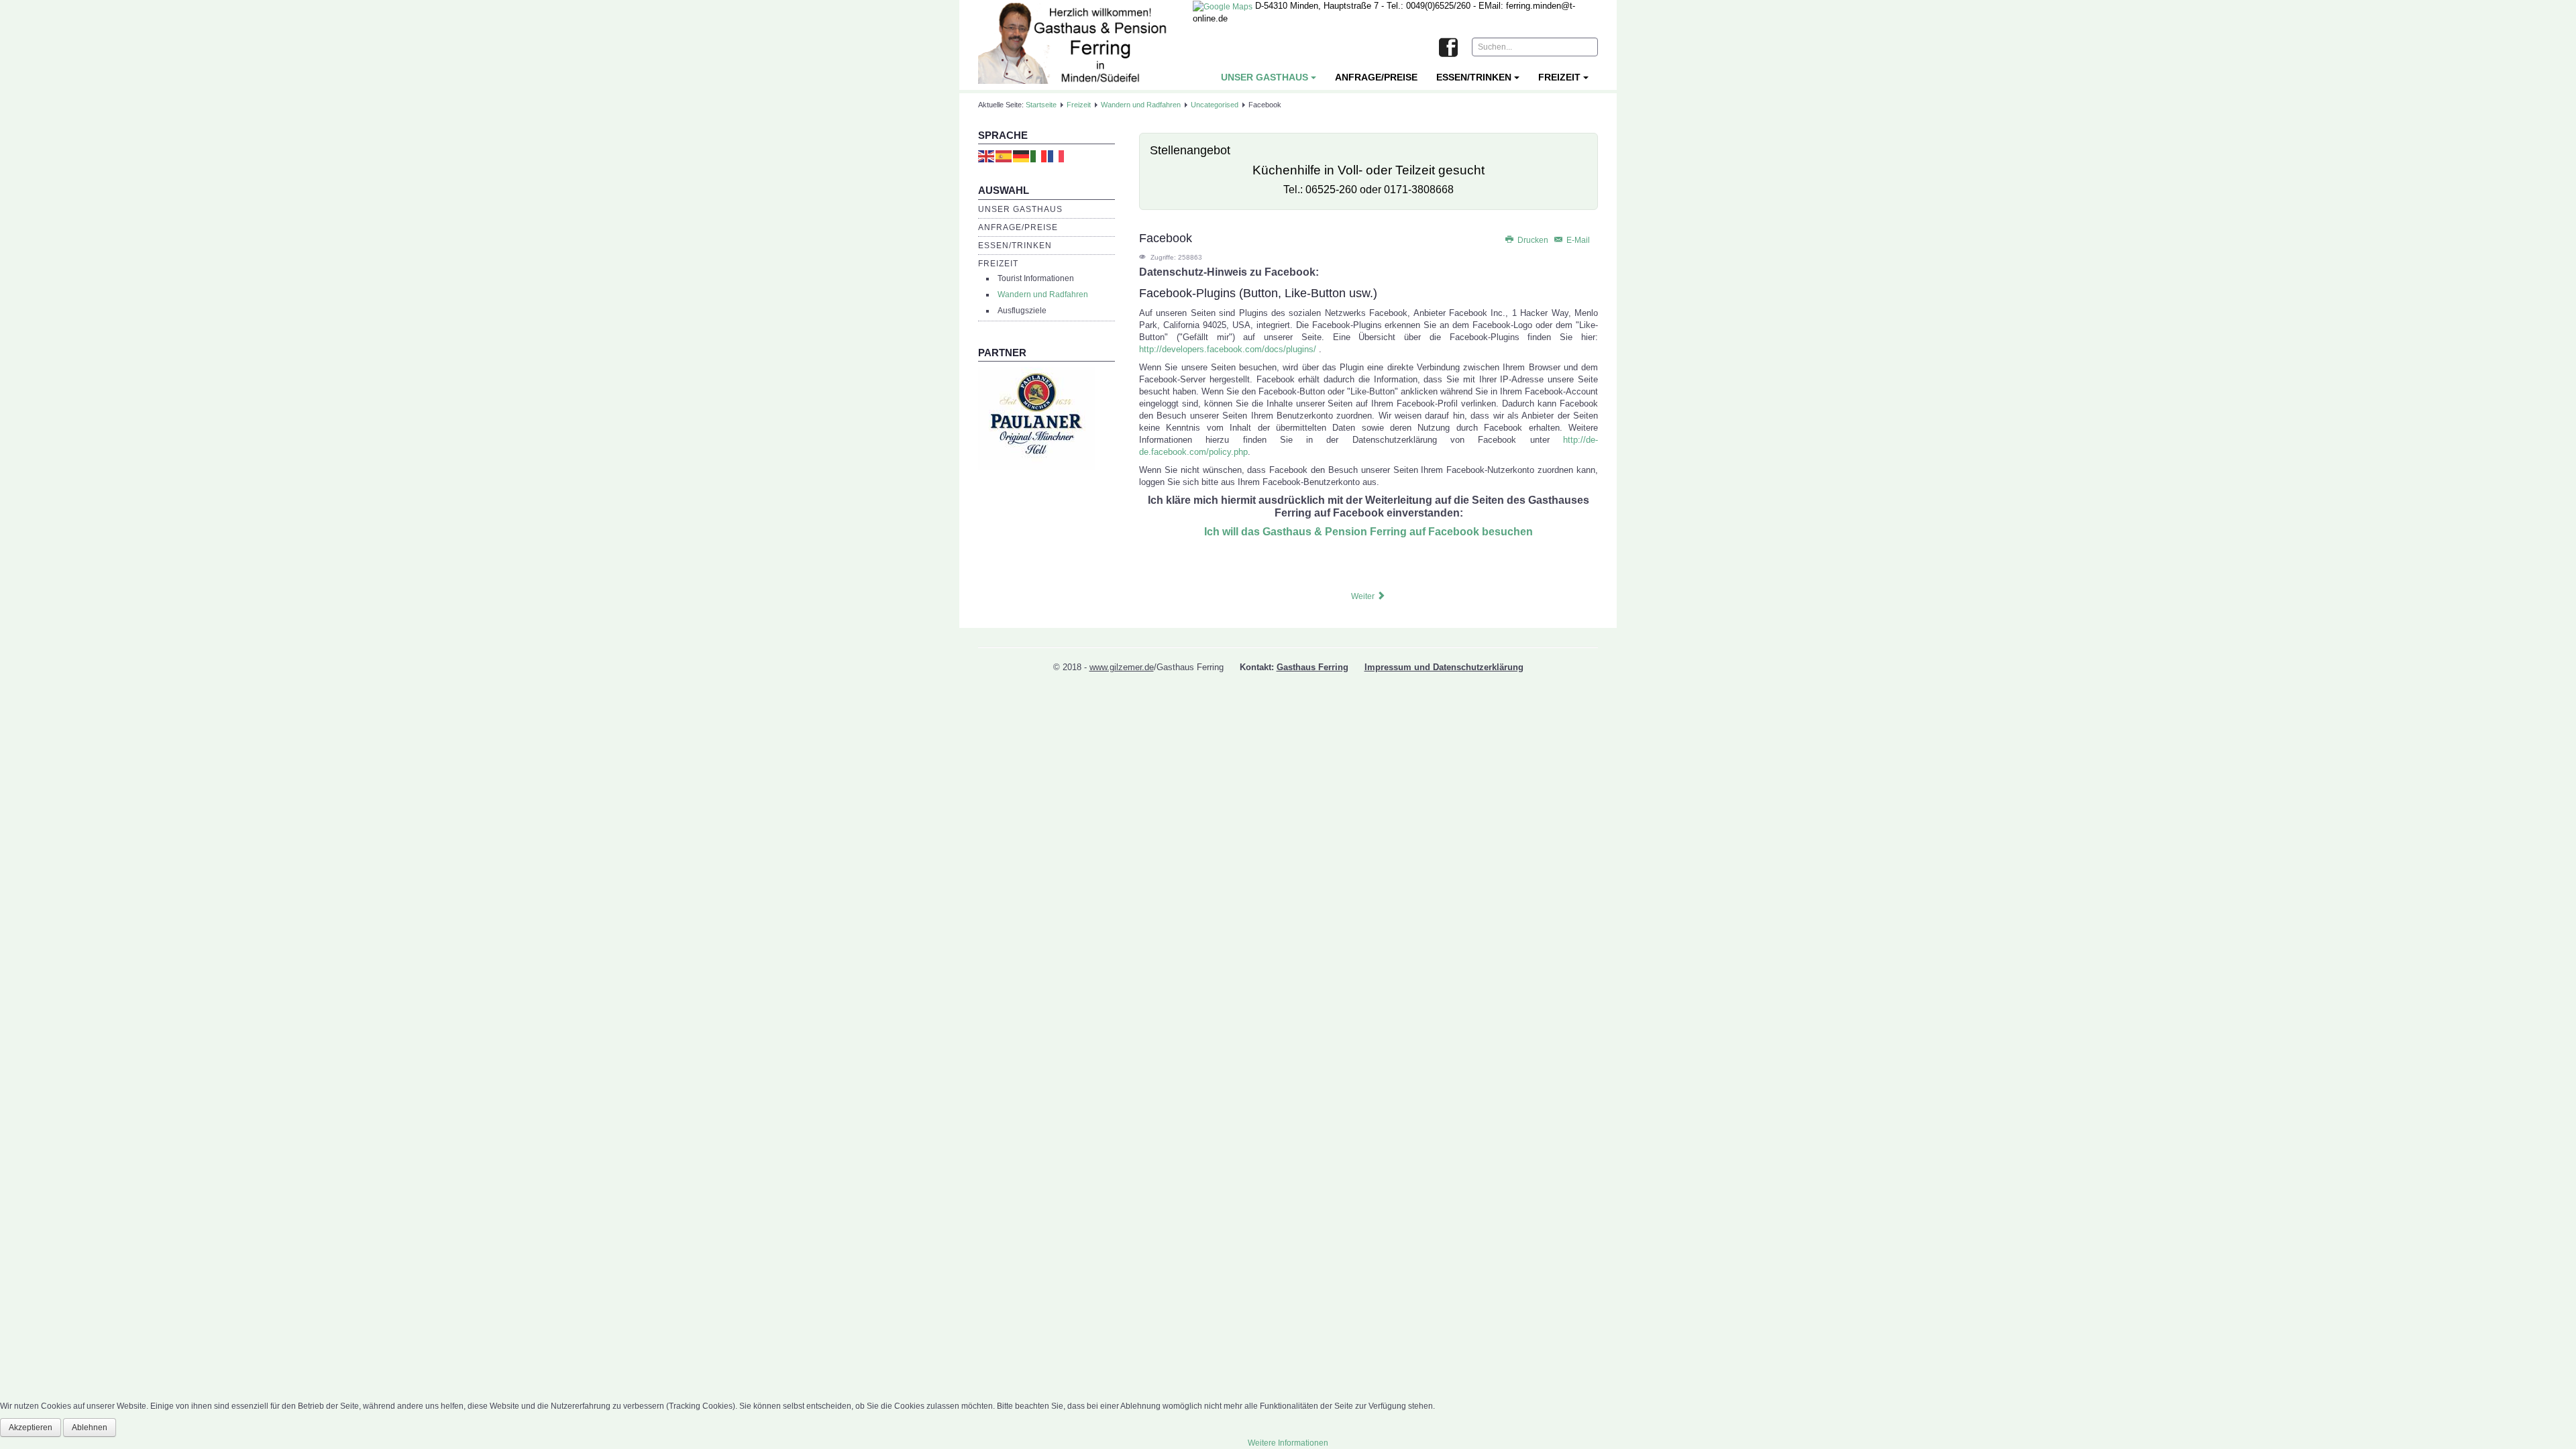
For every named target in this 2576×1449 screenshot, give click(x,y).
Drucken (1533, 240)
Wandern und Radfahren (1141, 105)
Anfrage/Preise (1376, 77)
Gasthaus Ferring (1312, 667)
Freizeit (1559, 77)
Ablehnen (90, 1428)
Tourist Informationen (1036, 278)
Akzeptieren (31, 1428)
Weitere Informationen (1288, 1443)
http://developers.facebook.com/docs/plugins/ (1228, 349)
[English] (987, 156)
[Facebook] (1448, 48)
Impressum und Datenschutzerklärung (1444, 667)
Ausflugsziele (1022, 311)
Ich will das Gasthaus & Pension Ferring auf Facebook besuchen (1368, 532)
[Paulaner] (1037, 418)
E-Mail (1577, 240)
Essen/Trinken (1474, 77)
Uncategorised (1215, 105)
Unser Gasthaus (1265, 77)
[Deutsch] (1022, 156)
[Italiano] (1039, 156)
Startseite (1041, 105)
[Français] (1057, 156)
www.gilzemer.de (1122, 667)
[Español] (1004, 156)
